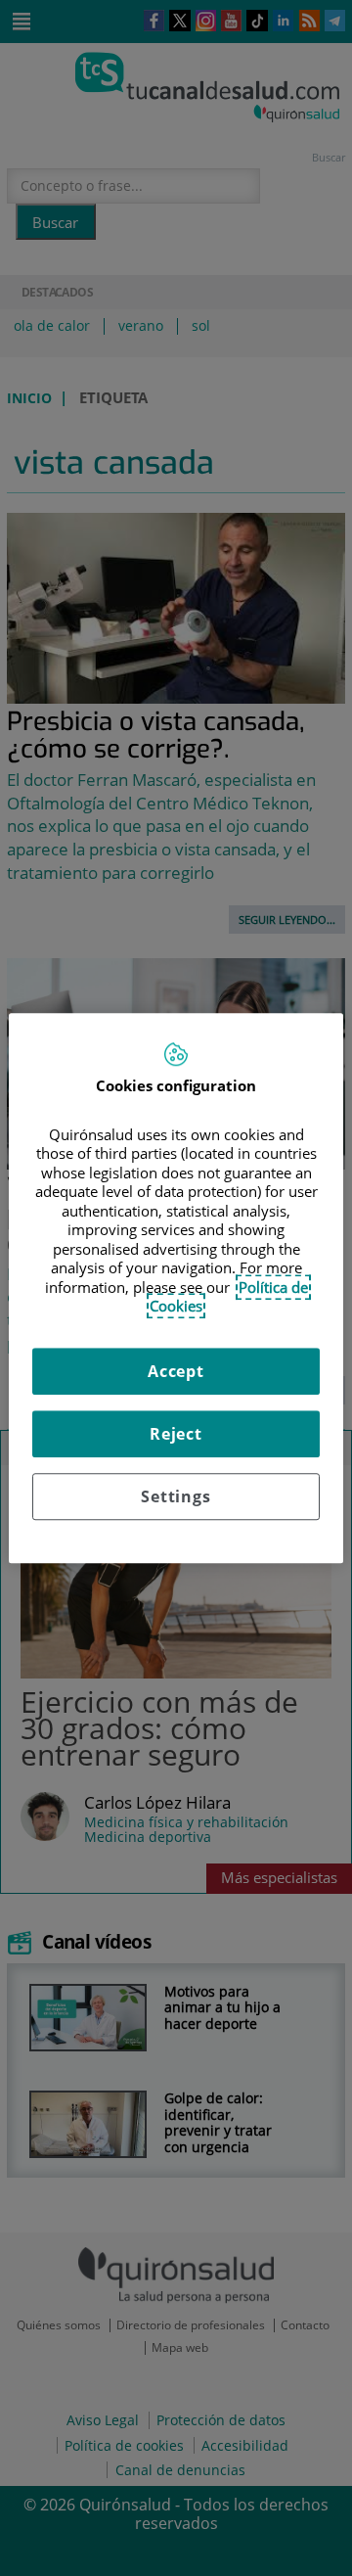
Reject (176, 1434)
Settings (176, 1496)
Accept (176, 1371)
